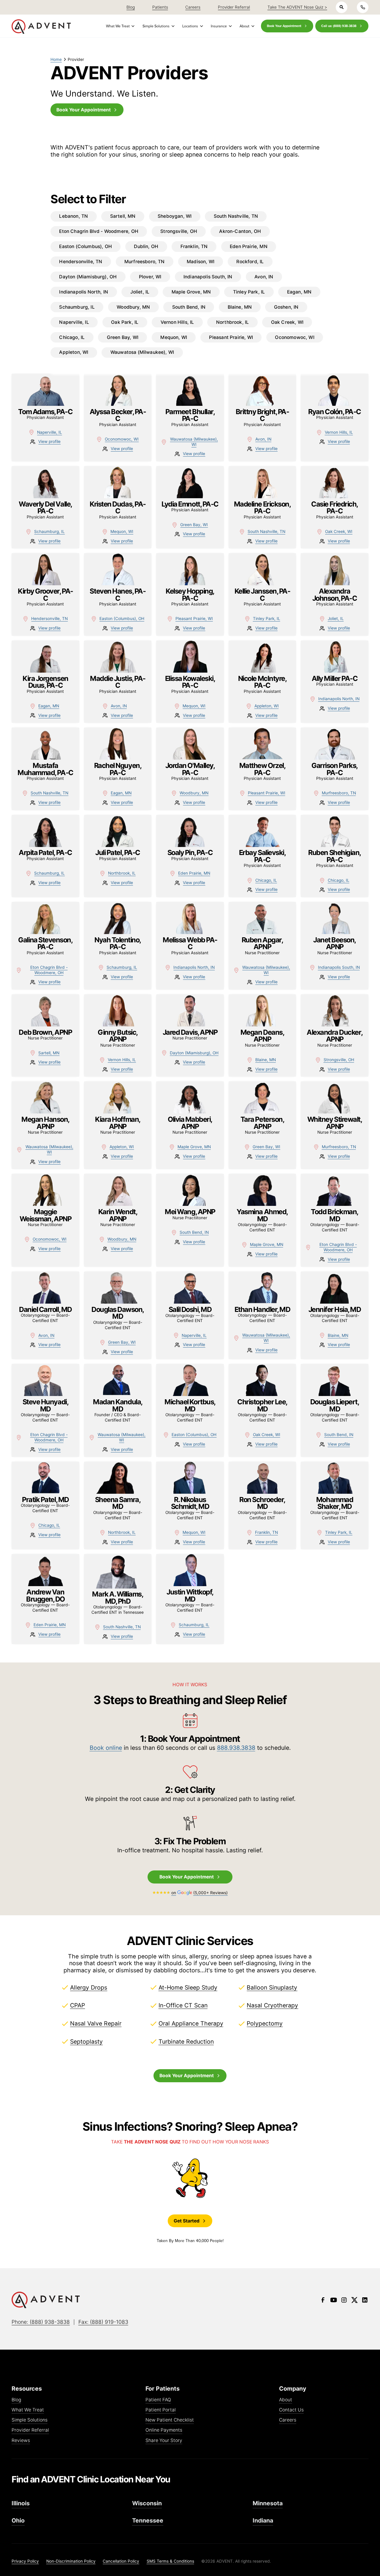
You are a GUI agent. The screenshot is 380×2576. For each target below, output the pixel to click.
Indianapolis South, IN (339, 967)
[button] (119, 26)
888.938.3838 (236, 1748)
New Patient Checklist (170, 2420)
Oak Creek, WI (339, 531)
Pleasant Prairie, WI (194, 619)
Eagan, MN (49, 706)
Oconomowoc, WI (122, 439)
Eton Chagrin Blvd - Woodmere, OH (49, 970)
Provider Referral (30, 2430)
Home (56, 59)
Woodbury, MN (194, 793)
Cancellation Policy (121, 2561)
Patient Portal (161, 2410)
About (286, 2400)
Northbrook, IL (122, 873)
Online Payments (164, 2430)
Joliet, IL (336, 619)
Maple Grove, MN (194, 1147)
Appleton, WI (267, 706)
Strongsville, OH (339, 1060)
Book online (106, 1748)
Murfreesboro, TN (339, 793)
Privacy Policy (25, 2561)
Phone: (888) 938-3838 (41, 2322)
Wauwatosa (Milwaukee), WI (194, 442)
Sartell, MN (49, 1053)
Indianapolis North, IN (339, 699)
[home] (41, 27)
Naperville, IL (50, 432)
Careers (288, 2420)
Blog (16, 2400)
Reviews (21, 2441)
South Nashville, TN (266, 531)
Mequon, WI (122, 531)
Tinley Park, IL (267, 619)
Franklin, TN (266, 1532)
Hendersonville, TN (49, 619)
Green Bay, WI (194, 525)
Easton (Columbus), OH (122, 619)
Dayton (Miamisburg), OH (194, 1053)
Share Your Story (164, 2441)
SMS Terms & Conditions (170, 2561)
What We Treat (28, 2410)
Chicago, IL (266, 880)
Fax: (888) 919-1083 (103, 2322)
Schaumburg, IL (49, 531)
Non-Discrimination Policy (71, 2561)
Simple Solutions (30, 2420)
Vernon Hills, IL (339, 432)
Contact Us (291, 2410)
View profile (49, 441)
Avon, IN (263, 439)
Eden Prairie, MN (194, 873)
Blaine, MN (266, 1060)
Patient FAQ (158, 2400)
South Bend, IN (194, 1232)
